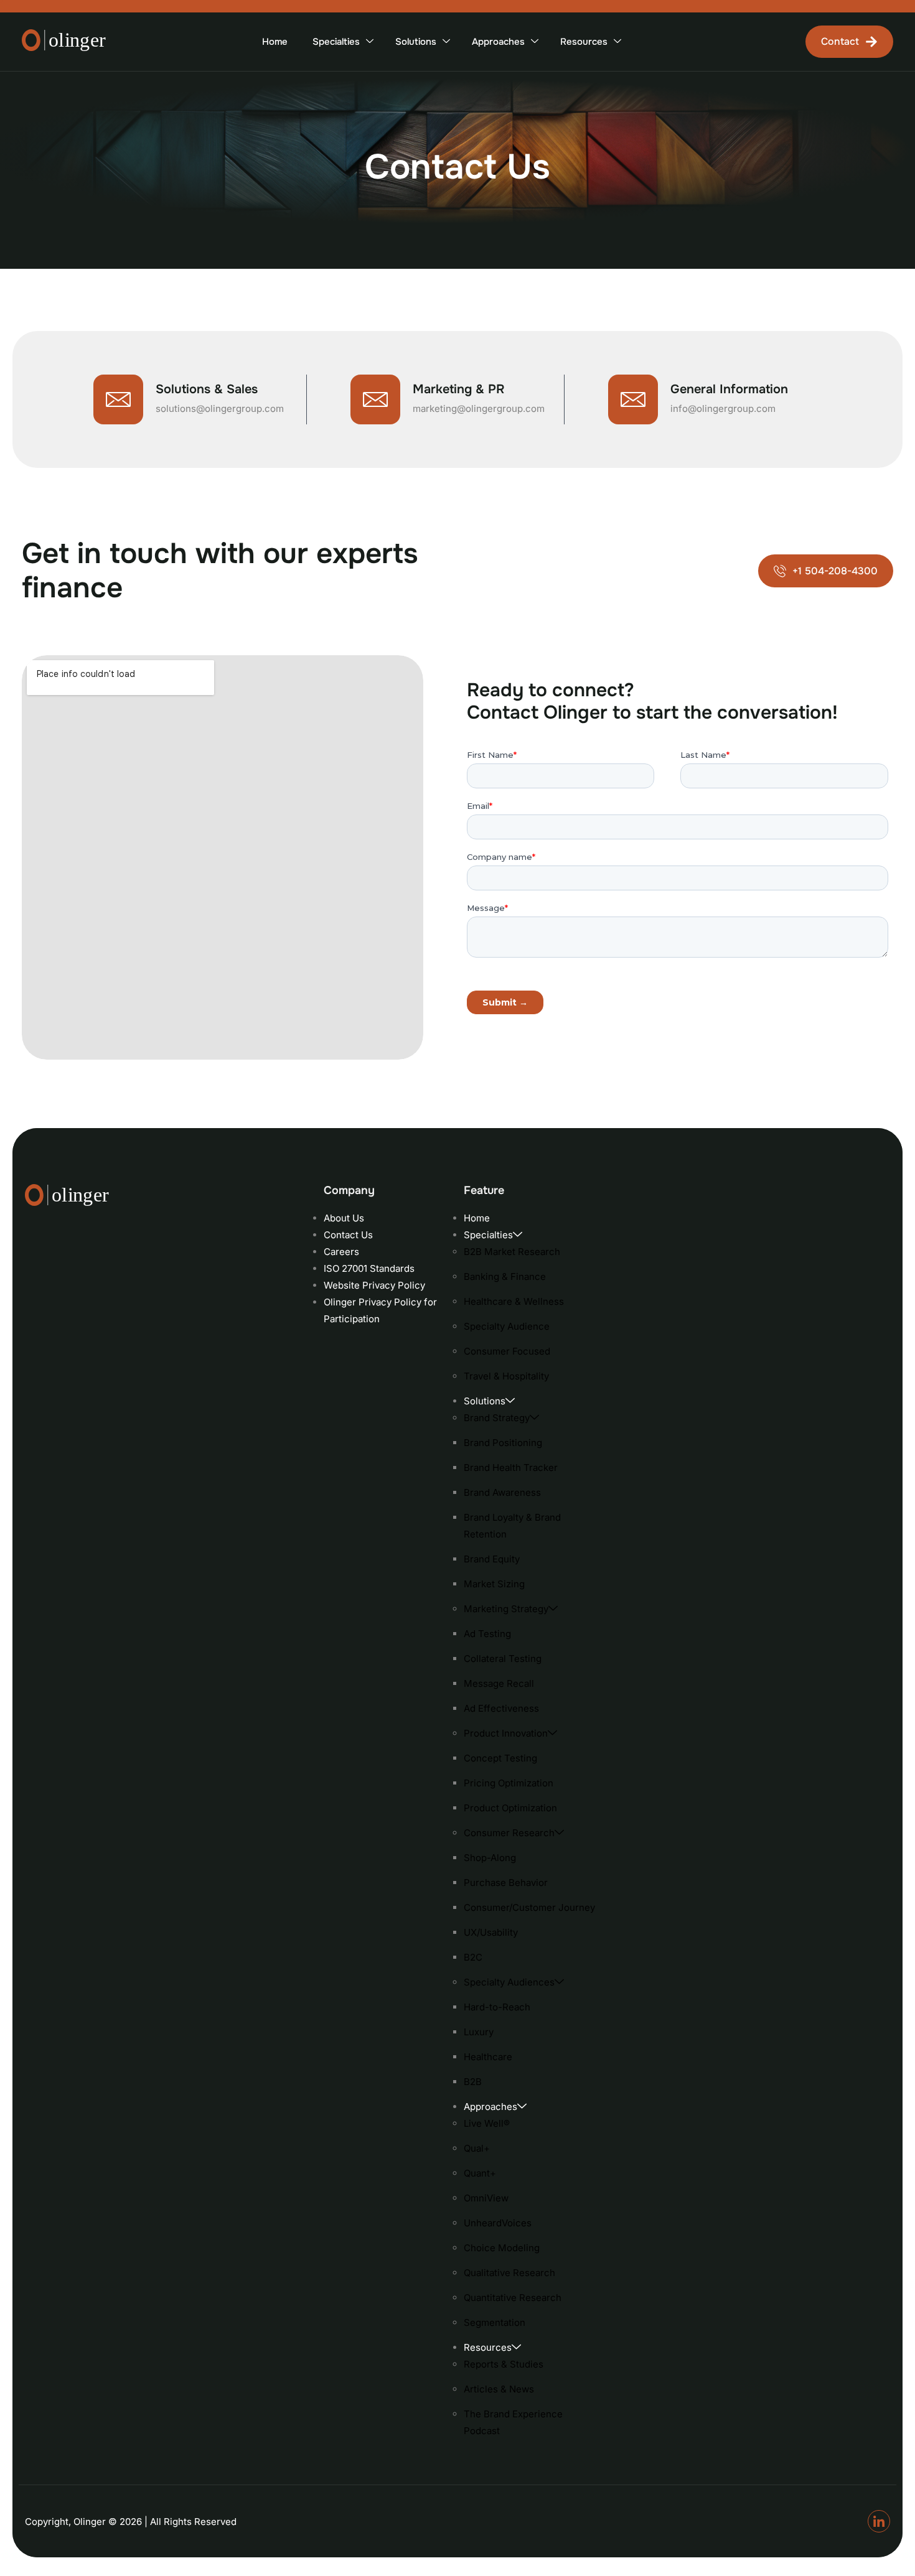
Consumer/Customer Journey (529, 1907)
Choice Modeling (502, 2248)
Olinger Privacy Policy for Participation (380, 1310)
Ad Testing (487, 1634)
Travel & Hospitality (506, 1376)
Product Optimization (510, 1808)
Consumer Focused (507, 1351)
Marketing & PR (459, 389)
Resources (584, 42)
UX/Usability (491, 1932)
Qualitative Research (509, 2273)
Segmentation (495, 2322)
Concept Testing (500, 1758)
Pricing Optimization (509, 1783)
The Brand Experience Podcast (513, 2422)
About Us (344, 1218)
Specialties (336, 42)
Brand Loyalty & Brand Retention (512, 1526)
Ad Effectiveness (501, 1708)
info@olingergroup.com (723, 408)
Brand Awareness (502, 1492)
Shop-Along (490, 1858)
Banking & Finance (505, 1276)
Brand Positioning (503, 1443)
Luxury (479, 2032)
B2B (473, 2082)
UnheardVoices (498, 2223)
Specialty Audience (507, 1326)
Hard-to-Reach (497, 2007)
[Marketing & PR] (375, 399)
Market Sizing (494, 1584)
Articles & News (499, 2389)
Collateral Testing (503, 1659)
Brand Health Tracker (511, 1468)
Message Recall (499, 1683)
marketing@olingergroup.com (479, 408)
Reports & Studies (504, 2364)
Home (275, 42)
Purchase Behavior (506, 1883)
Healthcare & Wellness (514, 1301)
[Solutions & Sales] (118, 399)
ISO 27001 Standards (369, 1268)
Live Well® (487, 2123)
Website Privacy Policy (374, 1285)
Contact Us (348, 1235)
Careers (341, 1252)
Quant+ (480, 2173)
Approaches (498, 42)
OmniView (486, 2198)
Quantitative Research (513, 2298)
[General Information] (633, 399)
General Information (729, 389)
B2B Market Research (512, 1252)
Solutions (416, 42)
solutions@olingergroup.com (220, 408)
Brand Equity (492, 1559)
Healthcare (488, 2057)
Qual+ (477, 2148)
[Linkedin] (879, 2521)
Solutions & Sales (207, 389)
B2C (473, 1957)
